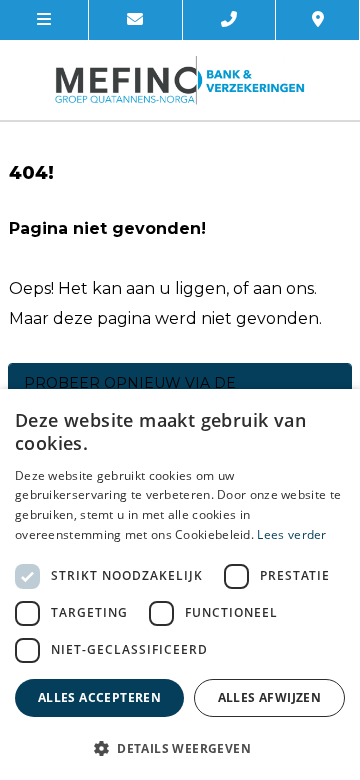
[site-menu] (44, 20)
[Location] (318, 20)
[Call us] (230, 20)
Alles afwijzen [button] (270, 697)
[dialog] (180, 584)
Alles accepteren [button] (99, 697)
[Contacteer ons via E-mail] (136, 20)
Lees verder (291, 534)
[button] (180, 747)
